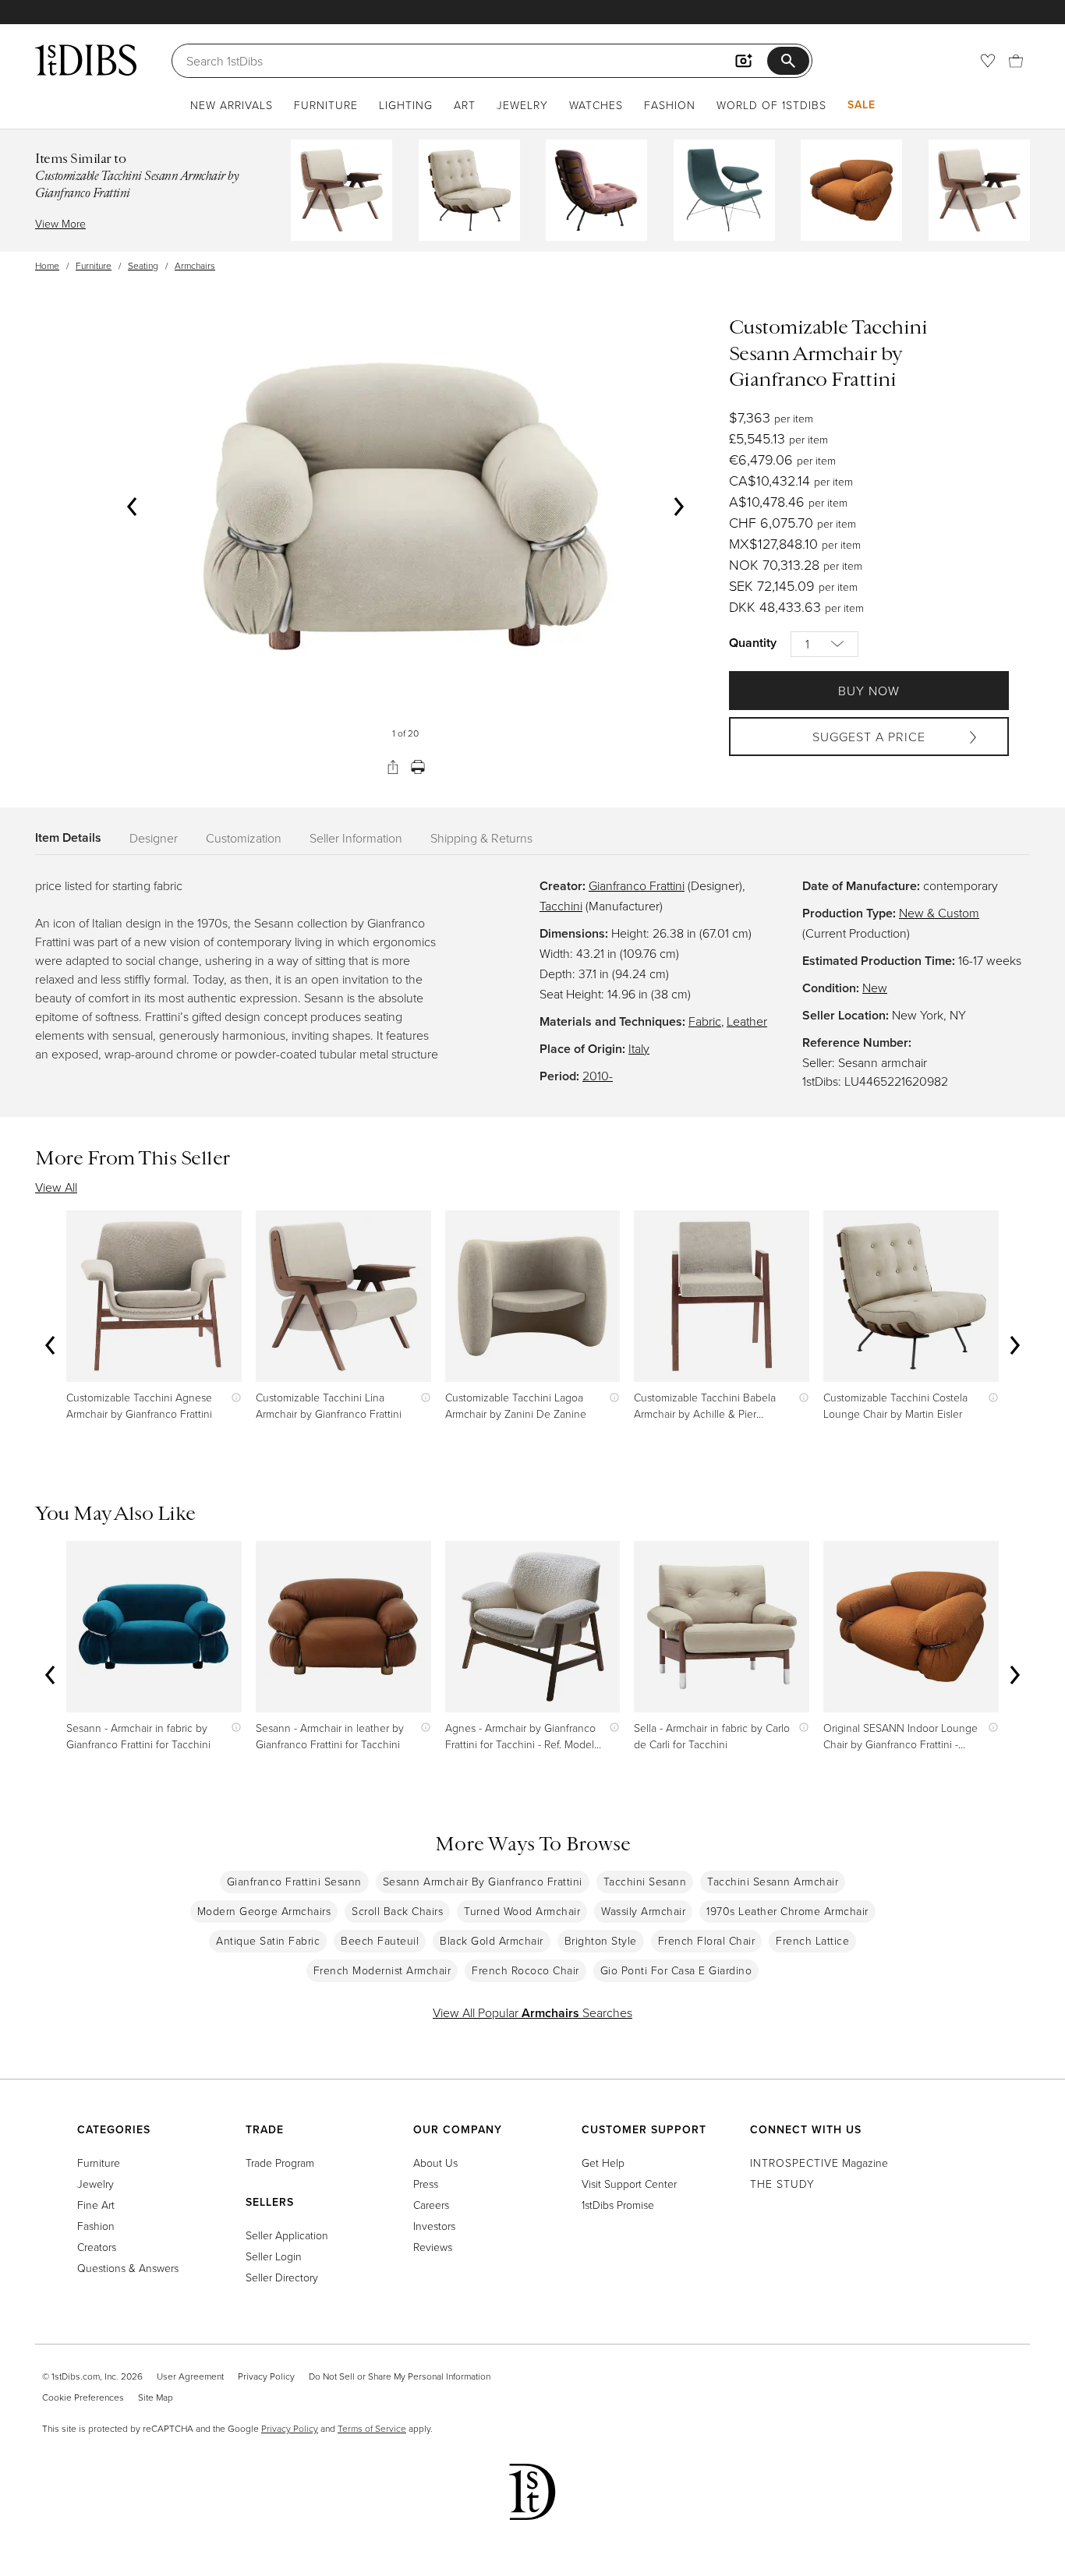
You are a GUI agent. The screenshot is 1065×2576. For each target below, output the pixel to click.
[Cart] (1016, 61)
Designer (154, 838)
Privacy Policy (266, 2376)
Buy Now (869, 691)
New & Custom (939, 913)
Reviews (433, 2247)
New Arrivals (232, 105)
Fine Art (96, 2205)
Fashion (670, 105)
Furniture (326, 105)
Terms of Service (372, 2428)
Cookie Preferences (83, 2397)
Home (47, 265)
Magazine (819, 2163)
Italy (639, 1048)
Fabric (705, 1021)
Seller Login (274, 2256)
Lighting (406, 105)
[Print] (418, 767)
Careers (431, 2205)
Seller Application (287, 2235)
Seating (143, 265)
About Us (435, 2163)
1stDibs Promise (618, 2205)
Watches (596, 105)
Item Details (68, 837)
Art (465, 105)
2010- (598, 1076)
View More (60, 223)
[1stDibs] (86, 60)
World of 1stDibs (771, 105)
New (875, 988)
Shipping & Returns (481, 838)
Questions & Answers (128, 2268)
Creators (97, 2247)
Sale (862, 104)
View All (56, 1187)
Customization (244, 838)
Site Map (156, 2397)
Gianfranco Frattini (637, 885)
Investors (434, 2226)
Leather (747, 1021)
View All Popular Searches (532, 2012)
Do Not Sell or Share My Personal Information (400, 2376)
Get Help (603, 2163)
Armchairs (195, 265)
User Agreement (190, 2376)
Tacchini (561, 906)
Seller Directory (282, 2277)
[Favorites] (988, 61)
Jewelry (522, 105)
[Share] (393, 767)
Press (426, 2184)
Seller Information (356, 838)
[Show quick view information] (233, 1397)
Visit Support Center (629, 2184)
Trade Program (280, 2163)
